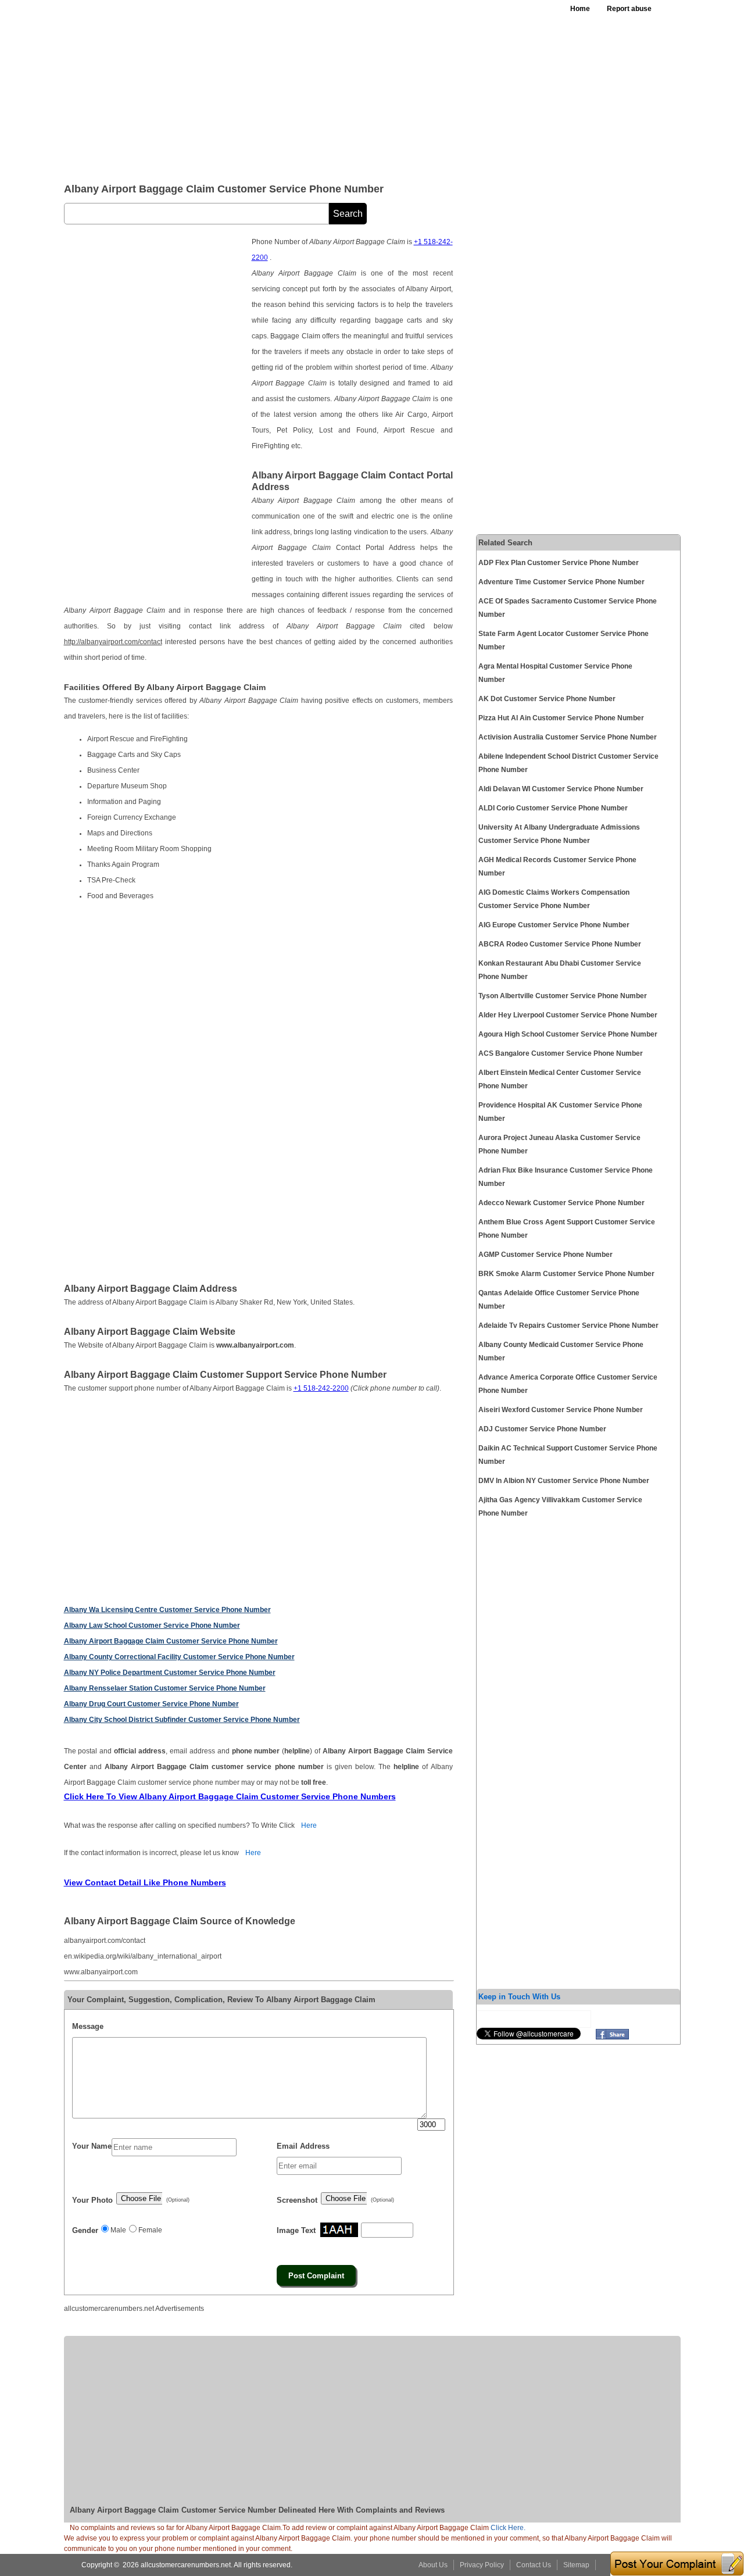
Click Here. (508, 2528)
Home (580, 9)
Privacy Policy (482, 2565)
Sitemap (576, 2565)
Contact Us (534, 2565)
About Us (433, 2565)
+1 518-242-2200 (321, 1388)
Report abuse (629, 9)
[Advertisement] (348, 87)
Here (309, 1825)
